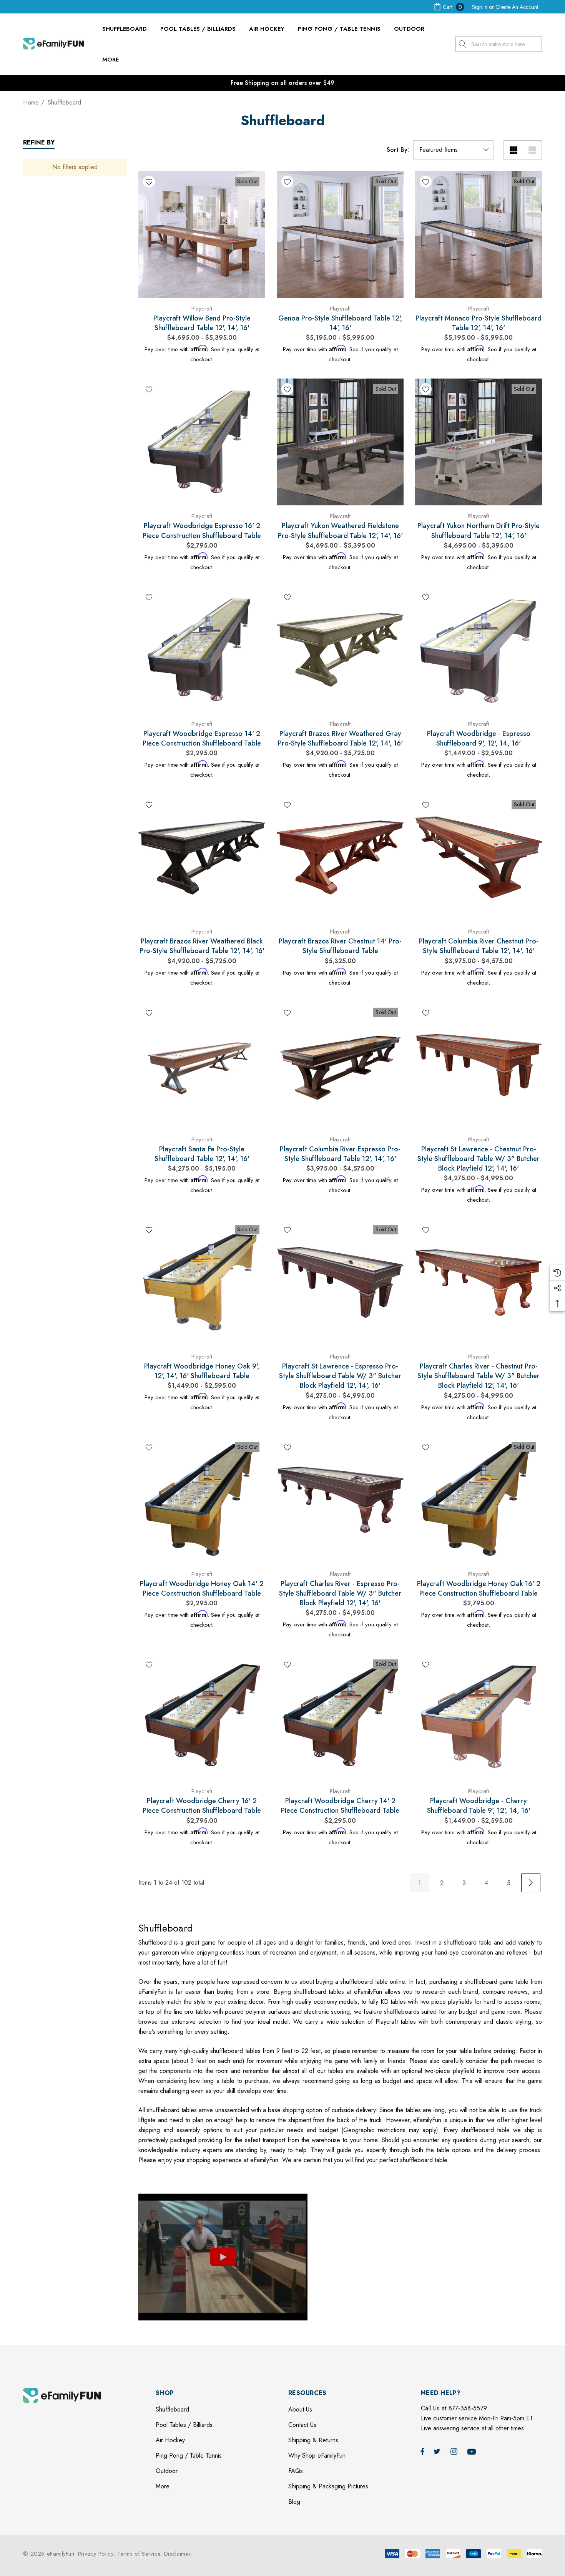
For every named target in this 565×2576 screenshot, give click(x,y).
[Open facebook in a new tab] (422, 2558)
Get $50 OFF (282, 2446)
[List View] (532, 150)
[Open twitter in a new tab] (438, 2558)
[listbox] (454, 150)
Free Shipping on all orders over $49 (282, 83)
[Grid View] (513, 150)
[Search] (463, 44)
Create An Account (517, 7)
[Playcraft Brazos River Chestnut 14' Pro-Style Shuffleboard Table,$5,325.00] (340, 857)
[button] (223, 2257)
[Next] (531, 1883)
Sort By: (398, 150)
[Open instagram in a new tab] (455, 2558)
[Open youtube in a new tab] (473, 2558)
